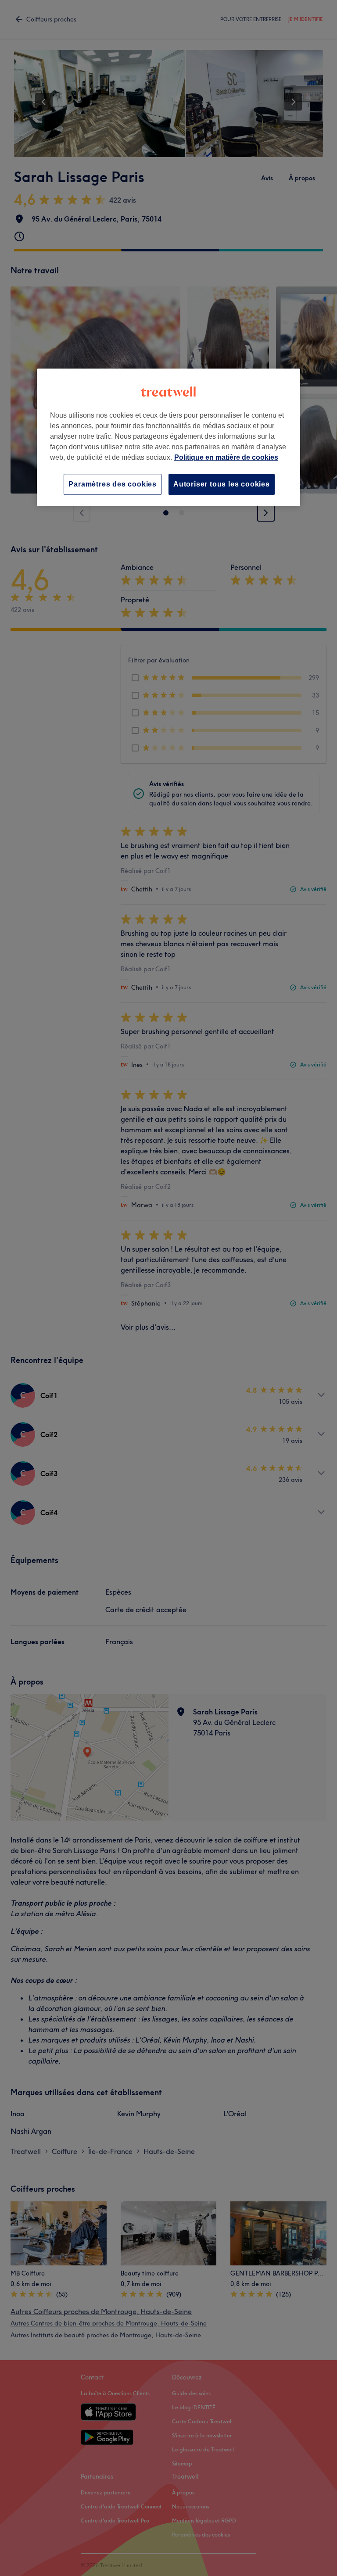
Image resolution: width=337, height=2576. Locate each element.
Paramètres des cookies (113, 484)
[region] (168, 437)
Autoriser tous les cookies (222, 484)
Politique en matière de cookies (226, 457)
